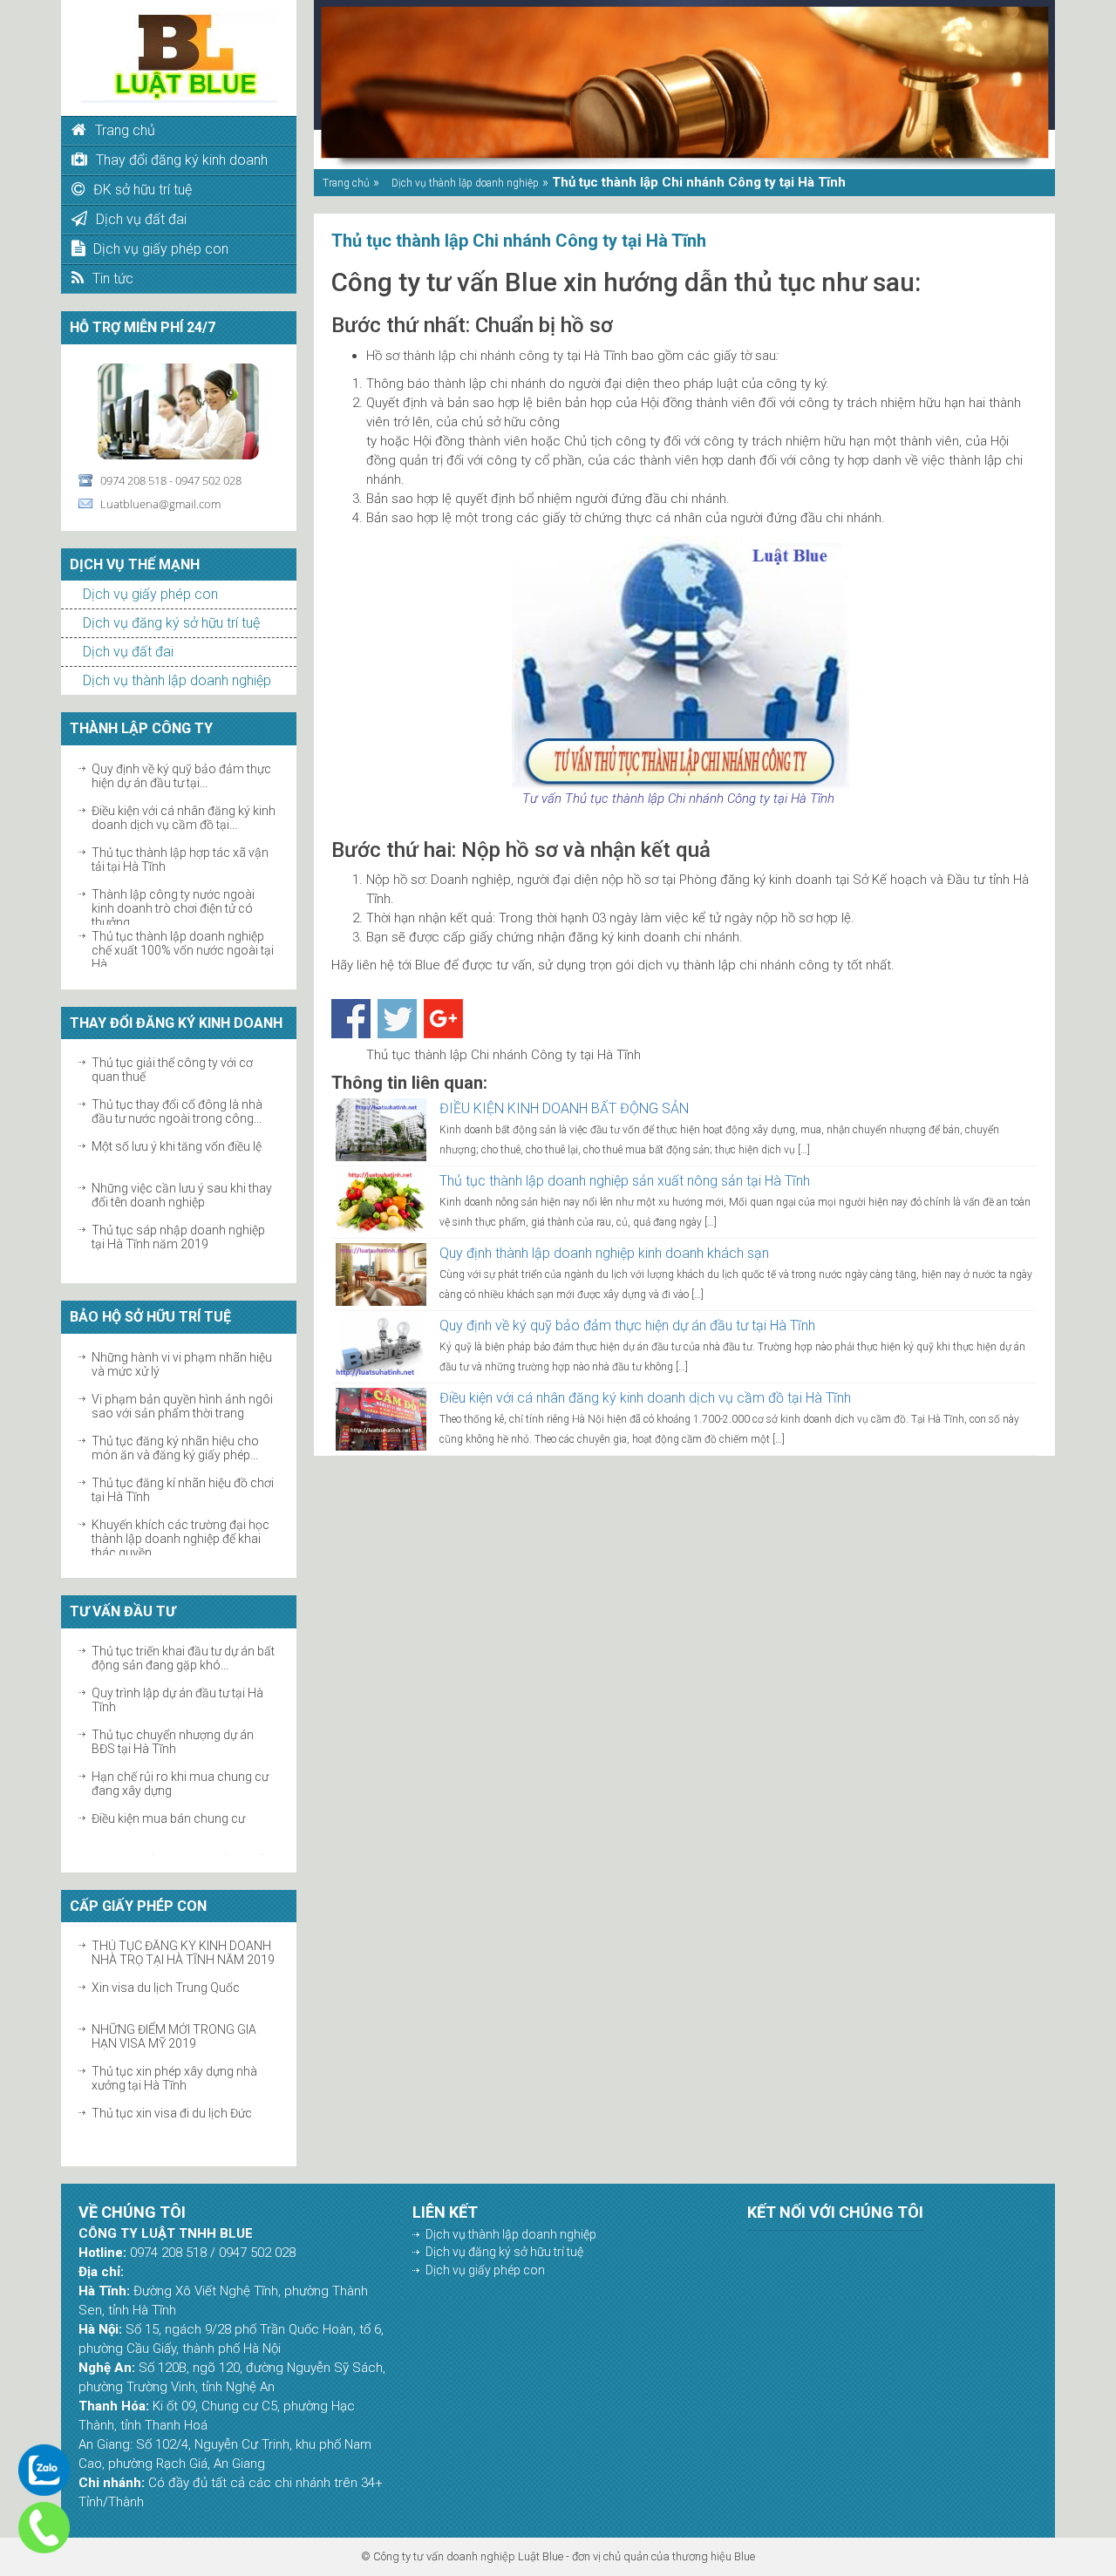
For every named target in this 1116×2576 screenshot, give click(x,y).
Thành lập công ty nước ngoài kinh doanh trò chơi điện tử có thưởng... (173, 872)
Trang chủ (346, 183)
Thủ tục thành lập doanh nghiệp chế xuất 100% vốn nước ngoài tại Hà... (183, 914)
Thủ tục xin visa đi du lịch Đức (172, 2076)
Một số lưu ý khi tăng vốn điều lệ (177, 1110)
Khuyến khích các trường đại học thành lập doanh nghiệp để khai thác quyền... (180, 1502)
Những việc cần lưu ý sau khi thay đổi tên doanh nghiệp (182, 1159)
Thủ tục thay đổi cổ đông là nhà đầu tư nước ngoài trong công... (177, 1075)
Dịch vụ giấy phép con (150, 594)
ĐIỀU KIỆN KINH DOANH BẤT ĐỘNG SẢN (564, 1108)
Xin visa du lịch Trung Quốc (166, 1951)
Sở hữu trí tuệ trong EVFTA (163, 1530)
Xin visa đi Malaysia (145, 2118)
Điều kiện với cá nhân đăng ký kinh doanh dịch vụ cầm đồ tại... (184, 781)
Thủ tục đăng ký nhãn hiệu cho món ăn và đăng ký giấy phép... (175, 1411)
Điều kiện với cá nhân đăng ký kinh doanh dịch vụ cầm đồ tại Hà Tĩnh (645, 1398)
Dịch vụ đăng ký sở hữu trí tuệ (171, 623)
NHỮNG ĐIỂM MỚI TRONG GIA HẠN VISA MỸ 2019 (174, 2000)
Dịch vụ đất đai (128, 652)
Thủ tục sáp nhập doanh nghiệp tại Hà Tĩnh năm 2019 (178, 1200)
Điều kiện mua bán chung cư (168, 1783)
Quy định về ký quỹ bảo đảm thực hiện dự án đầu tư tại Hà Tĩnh (627, 1325)
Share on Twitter (397, 1019)
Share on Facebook (351, 1019)
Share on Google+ (443, 1019)
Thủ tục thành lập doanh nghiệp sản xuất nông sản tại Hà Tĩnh (625, 1181)
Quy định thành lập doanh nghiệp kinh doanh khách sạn (604, 1253)
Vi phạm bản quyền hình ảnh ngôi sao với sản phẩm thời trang (182, 1370)
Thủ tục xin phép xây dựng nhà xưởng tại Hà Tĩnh (174, 2042)
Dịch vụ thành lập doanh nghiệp (177, 680)
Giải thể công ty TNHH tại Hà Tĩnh (182, 1235)
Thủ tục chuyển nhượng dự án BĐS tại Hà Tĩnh (173, 1706)
